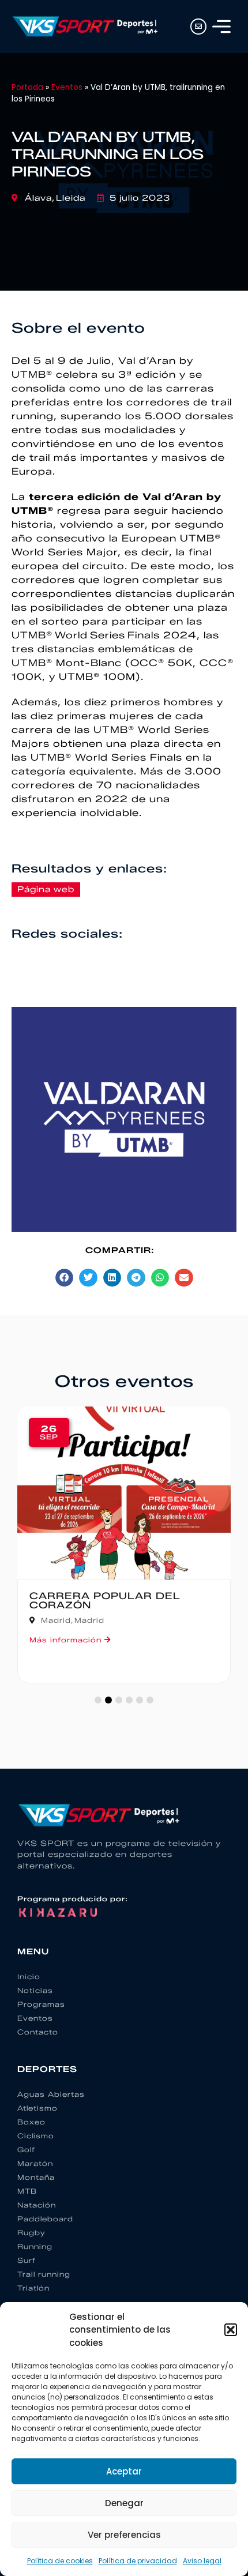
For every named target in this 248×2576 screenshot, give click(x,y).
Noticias (35, 1990)
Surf (27, 2260)
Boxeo (31, 2122)
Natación (37, 2205)
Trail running (44, 2274)
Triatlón (33, 2288)
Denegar (124, 2503)
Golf (26, 2150)
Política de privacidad (138, 2561)
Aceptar (124, 2471)
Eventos (67, 87)
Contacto (38, 2032)
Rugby (31, 2233)
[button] (231, 2330)
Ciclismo (36, 2136)
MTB (27, 2191)
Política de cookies (60, 2561)
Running (35, 2246)
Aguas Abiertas (51, 2094)
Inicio (29, 1977)
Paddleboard (45, 2219)
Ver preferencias (124, 2535)
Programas (41, 2004)
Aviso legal (202, 2561)
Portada (27, 87)
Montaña (36, 2177)
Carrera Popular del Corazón (105, 1601)
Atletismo (37, 2108)
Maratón (35, 2163)
